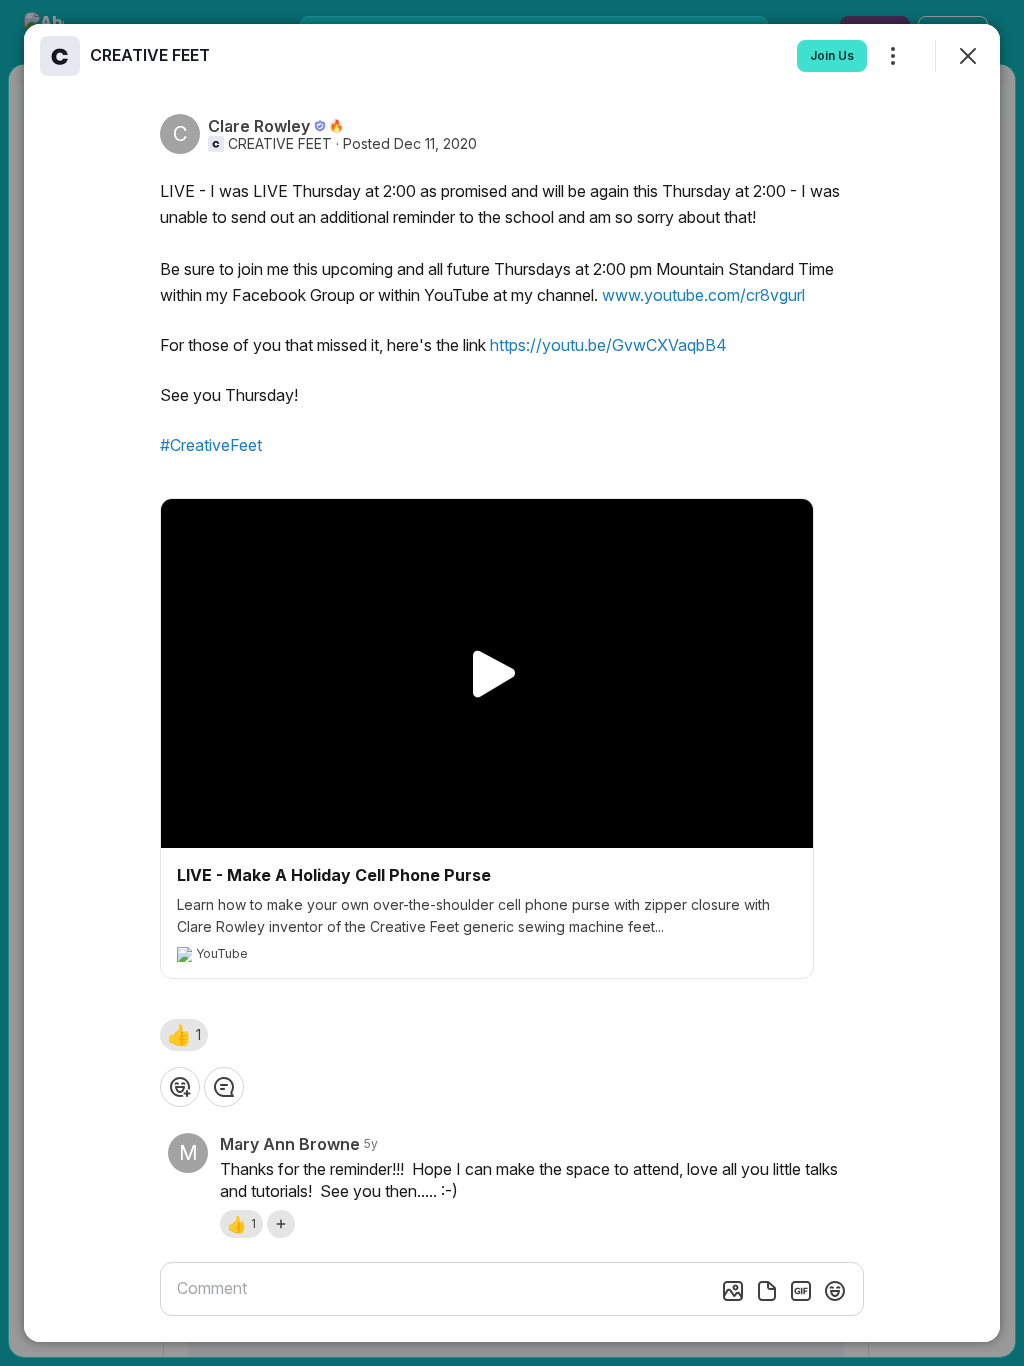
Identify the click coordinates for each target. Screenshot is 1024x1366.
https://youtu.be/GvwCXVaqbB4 (608, 345)
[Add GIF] (801, 1291)
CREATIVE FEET (280, 144)
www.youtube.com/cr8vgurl (703, 295)
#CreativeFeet (211, 445)
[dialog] (512, 683)
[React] (180, 1087)
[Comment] (224, 1087)
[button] (184, 1035)
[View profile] (60, 56)
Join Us (832, 55)
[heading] (150, 55)
